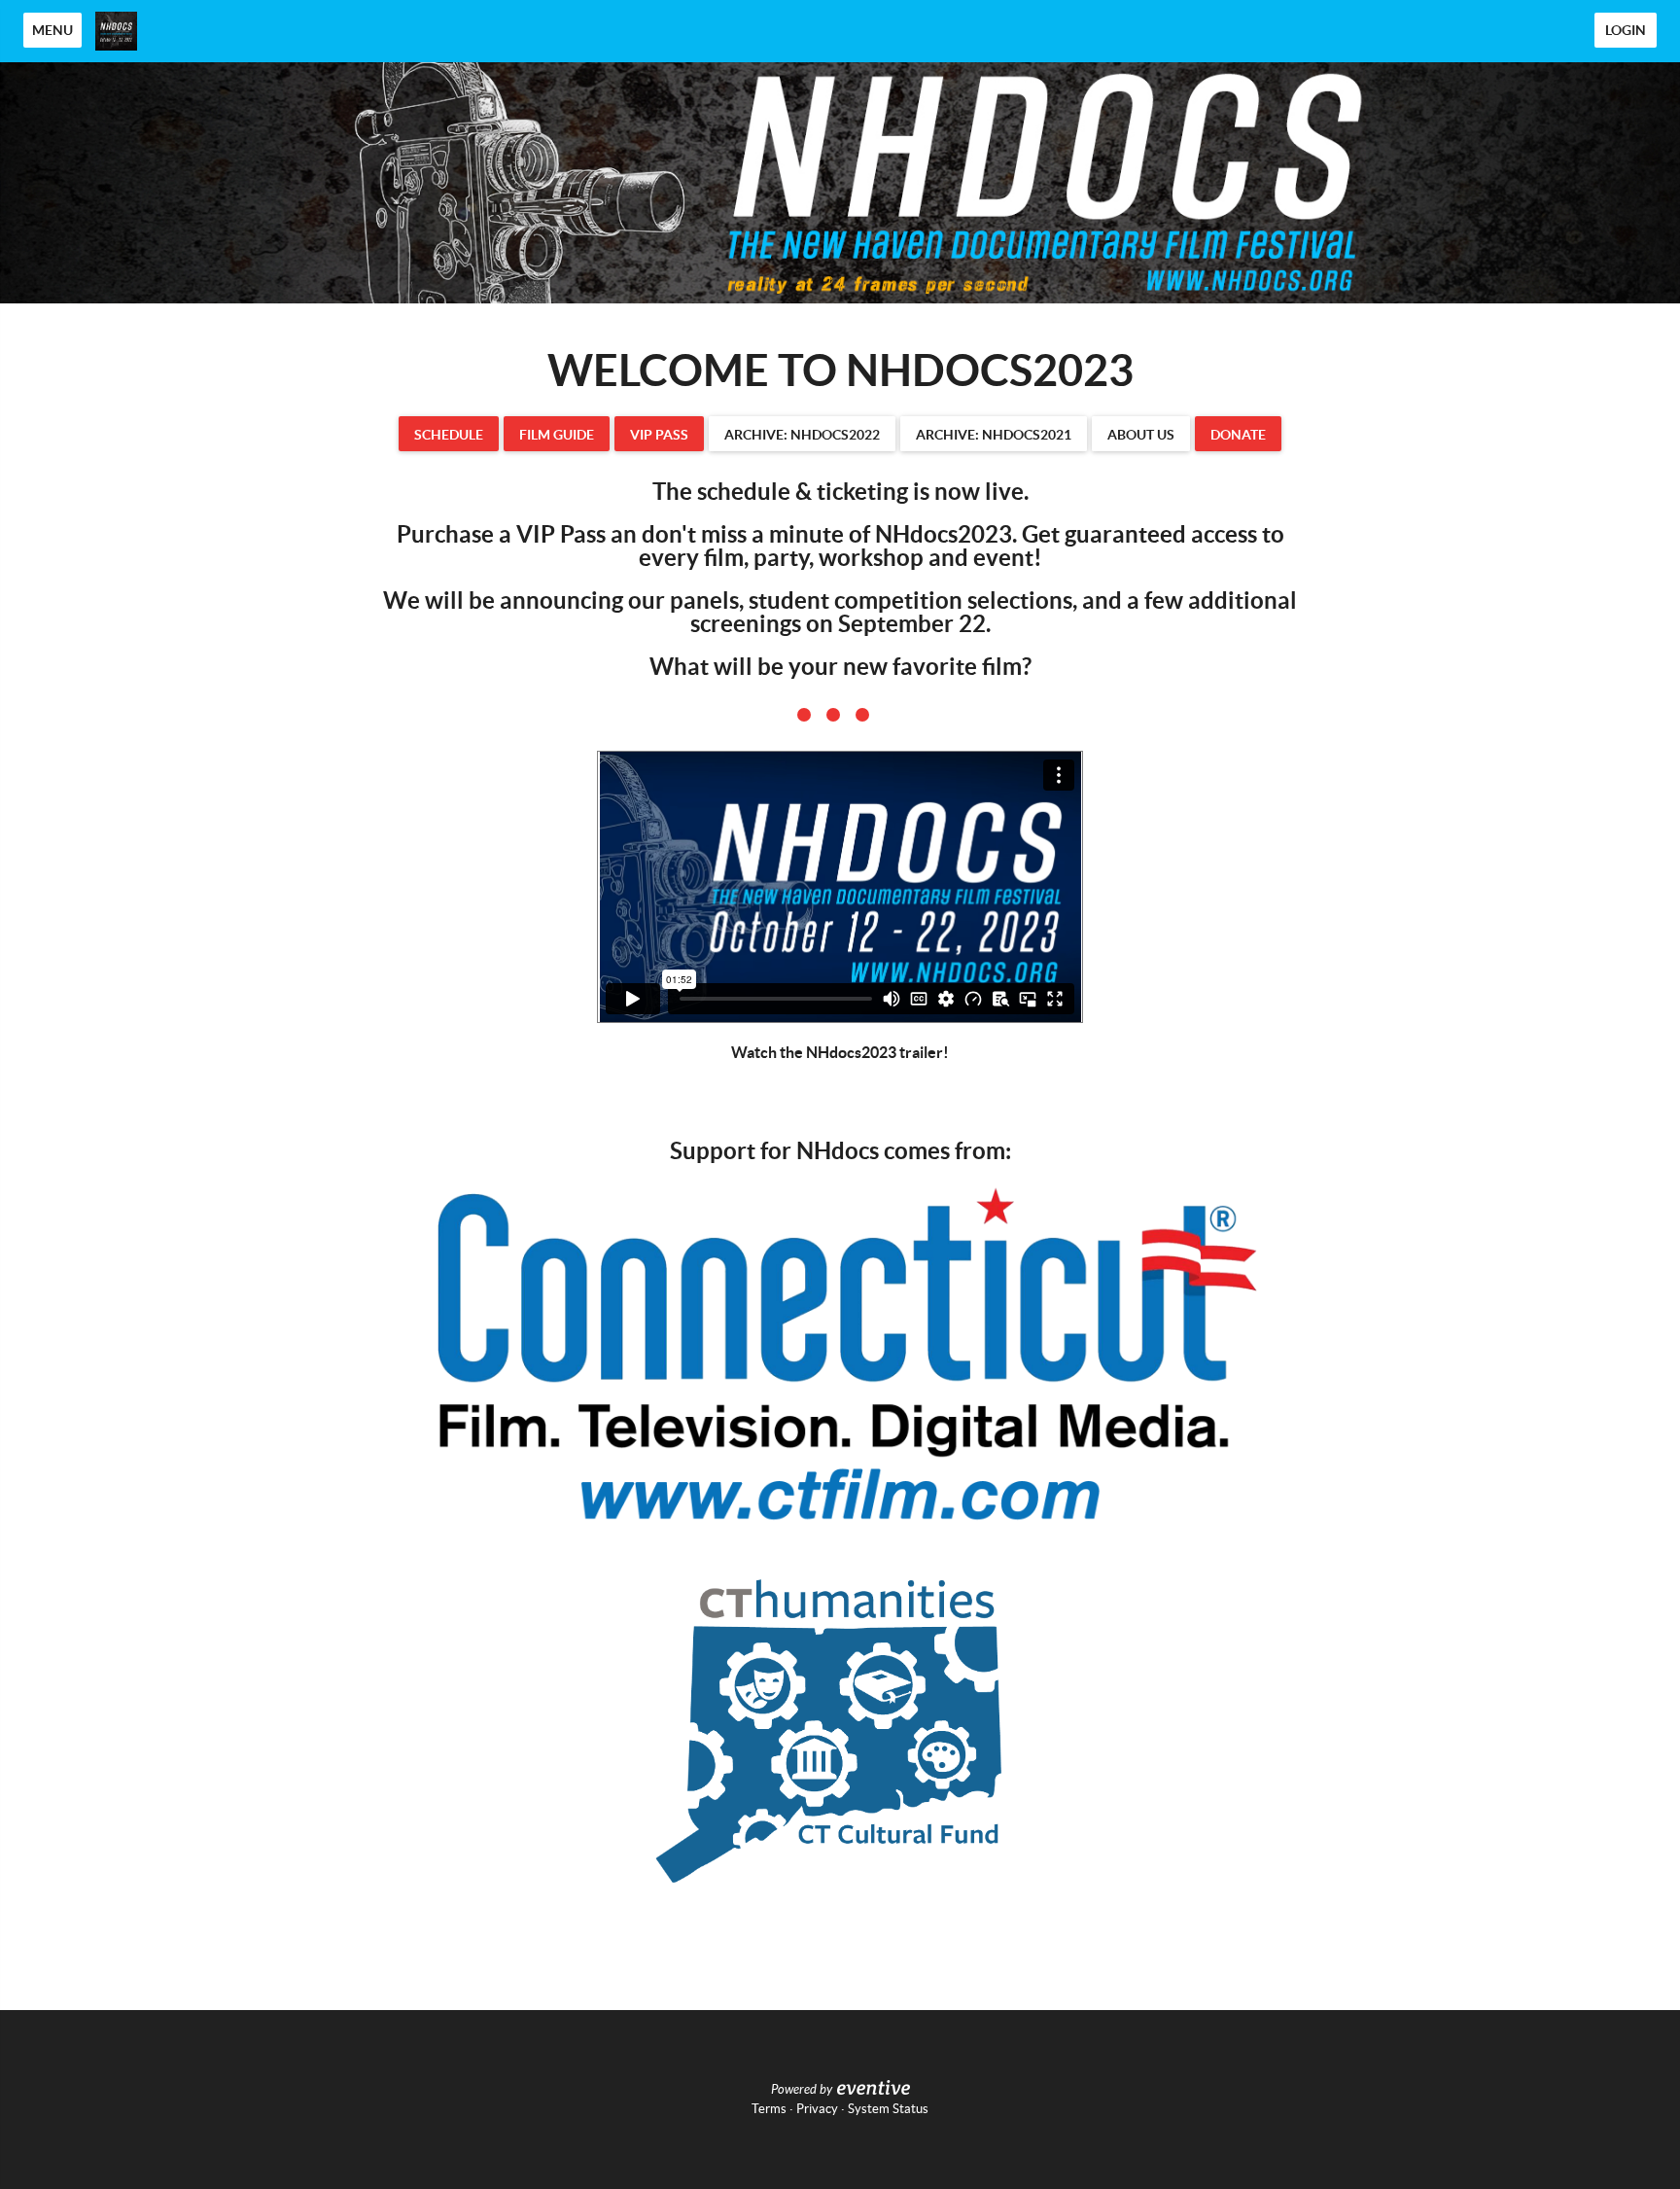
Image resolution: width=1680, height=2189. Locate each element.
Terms (769, 2109)
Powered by (802, 2090)
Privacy (817, 2109)
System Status (888, 2109)
